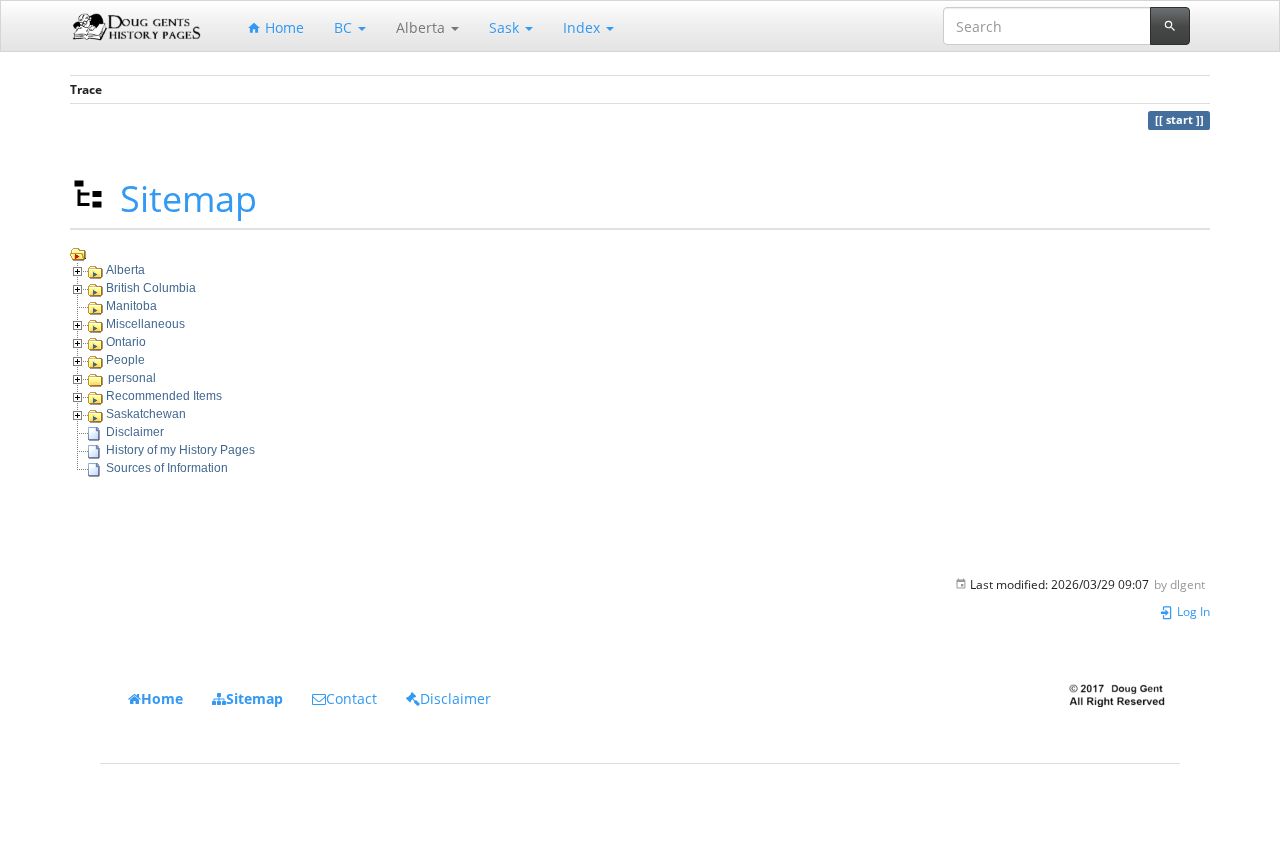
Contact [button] (351, 698)
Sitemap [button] (254, 698)
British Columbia (151, 288)
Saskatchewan (146, 414)
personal (132, 378)
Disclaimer (135, 432)
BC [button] (345, 27)
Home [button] (162, 698)
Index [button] (583, 27)
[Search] (1170, 26)
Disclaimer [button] (455, 698)
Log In (1192, 611)
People (125, 360)
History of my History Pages (180, 450)
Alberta (125, 270)
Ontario (126, 342)
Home (282, 27)
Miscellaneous (145, 324)
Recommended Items (164, 396)
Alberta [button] (422, 27)
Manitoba (131, 306)
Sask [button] (506, 27)
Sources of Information (167, 468)
